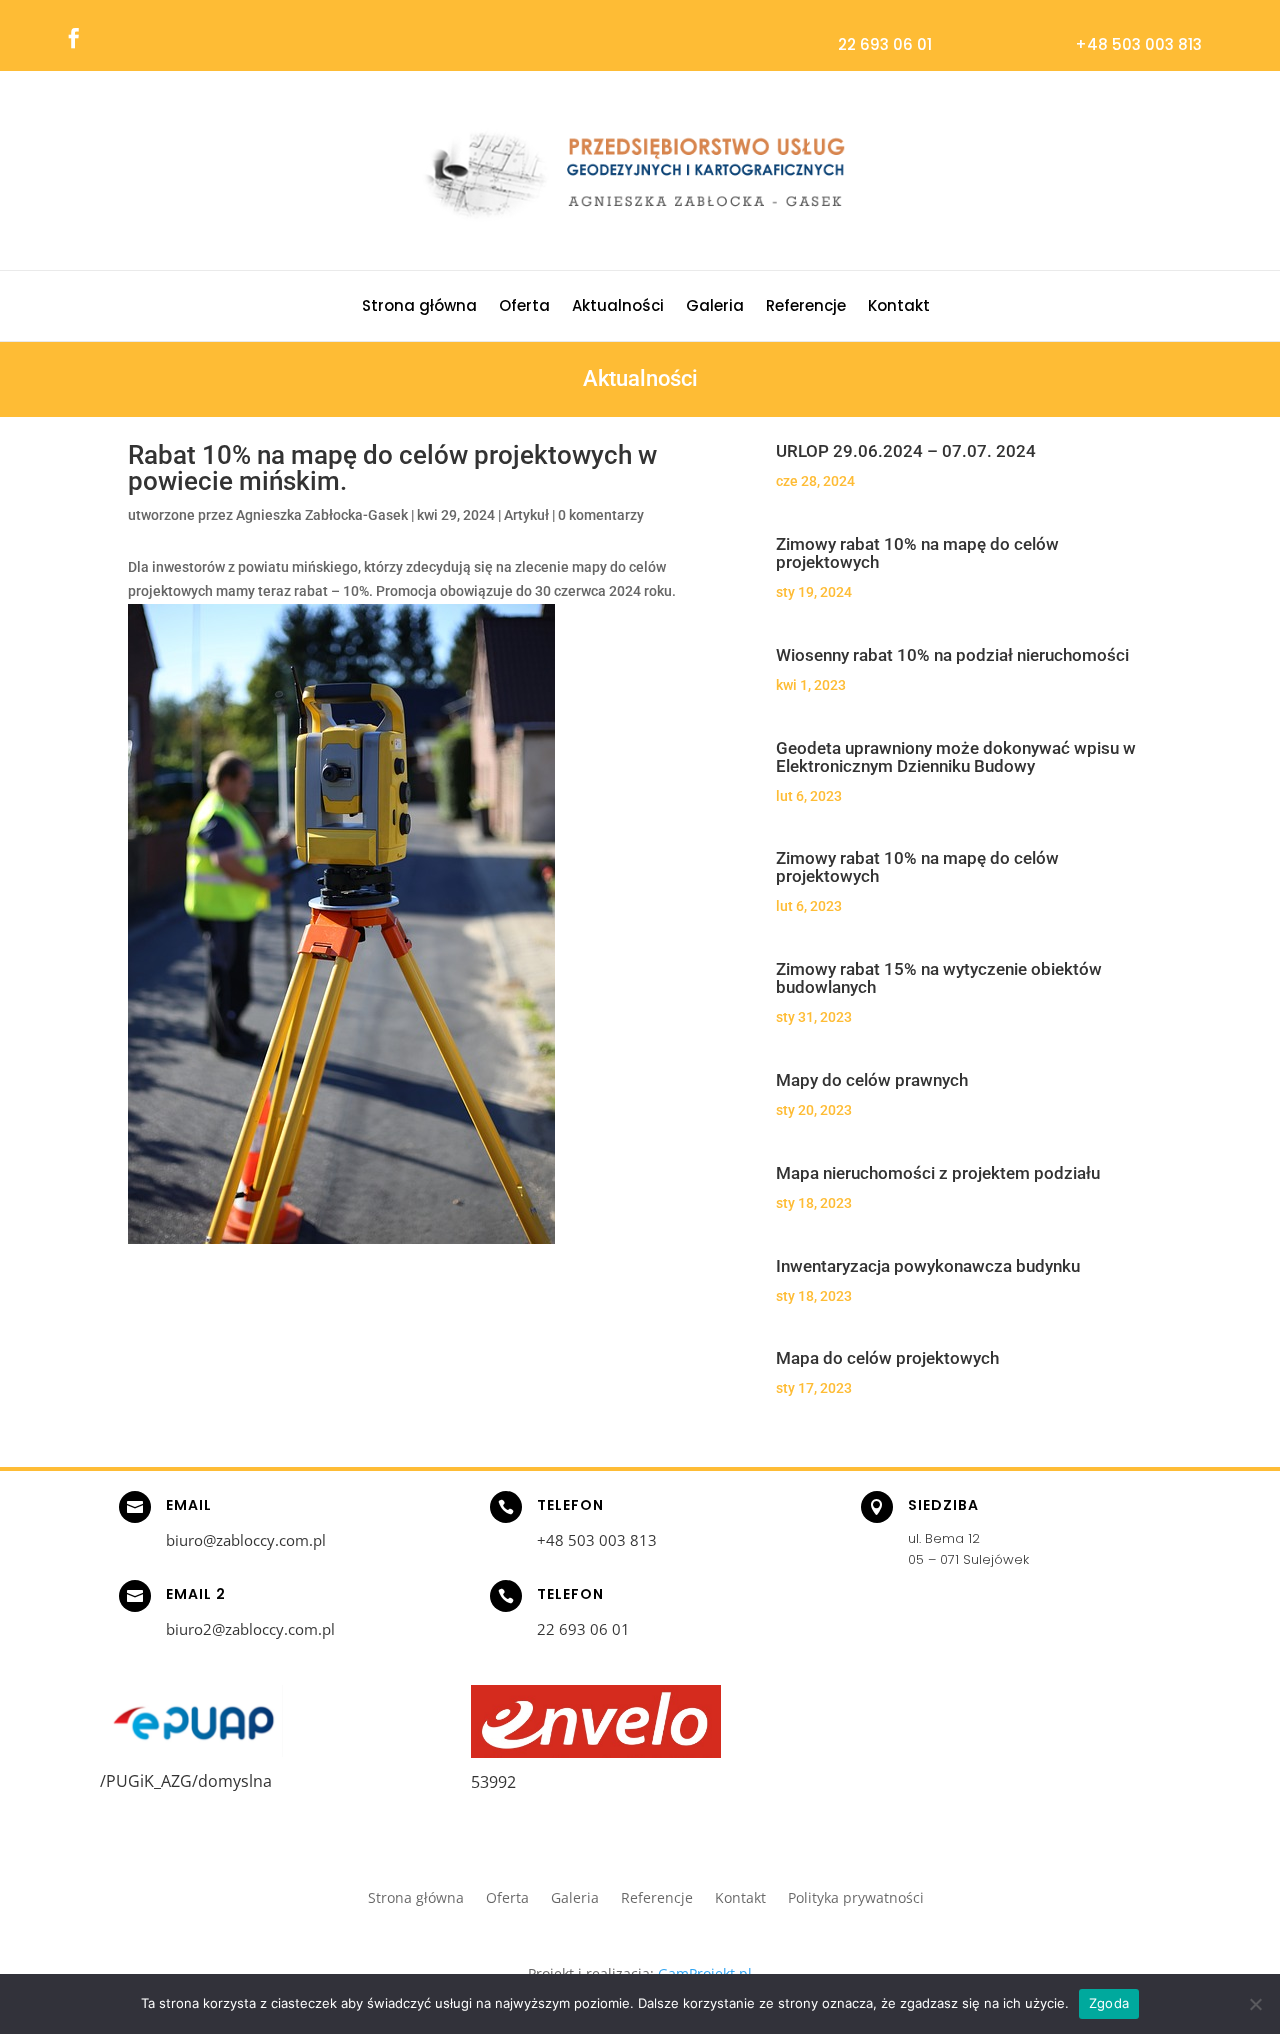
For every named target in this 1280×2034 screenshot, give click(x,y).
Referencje (806, 307)
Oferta (524, 307)
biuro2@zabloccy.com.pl (250, 1629)
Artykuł (526, 515)
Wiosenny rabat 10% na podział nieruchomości (952, 655)
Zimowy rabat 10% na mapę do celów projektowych (917, 553)
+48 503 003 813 (1138, 44)
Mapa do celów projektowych (887, 1358)
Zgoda (1109, 2003)
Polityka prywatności (856, 1899)
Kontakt (899, 307)
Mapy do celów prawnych (872, 1080)
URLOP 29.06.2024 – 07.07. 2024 (906, 451)
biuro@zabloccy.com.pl (246, 1540)
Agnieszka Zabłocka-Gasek (322, 515)
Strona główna (419, 307)
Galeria (715, 307)
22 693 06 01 (885, 44)
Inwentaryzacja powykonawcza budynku (928, 1266)
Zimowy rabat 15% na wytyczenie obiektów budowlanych (939, 978)
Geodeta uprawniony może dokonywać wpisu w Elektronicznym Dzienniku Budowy (956, 757)
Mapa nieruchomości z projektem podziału (938, 1173)
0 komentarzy (601, 515)
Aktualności (618, 307)
